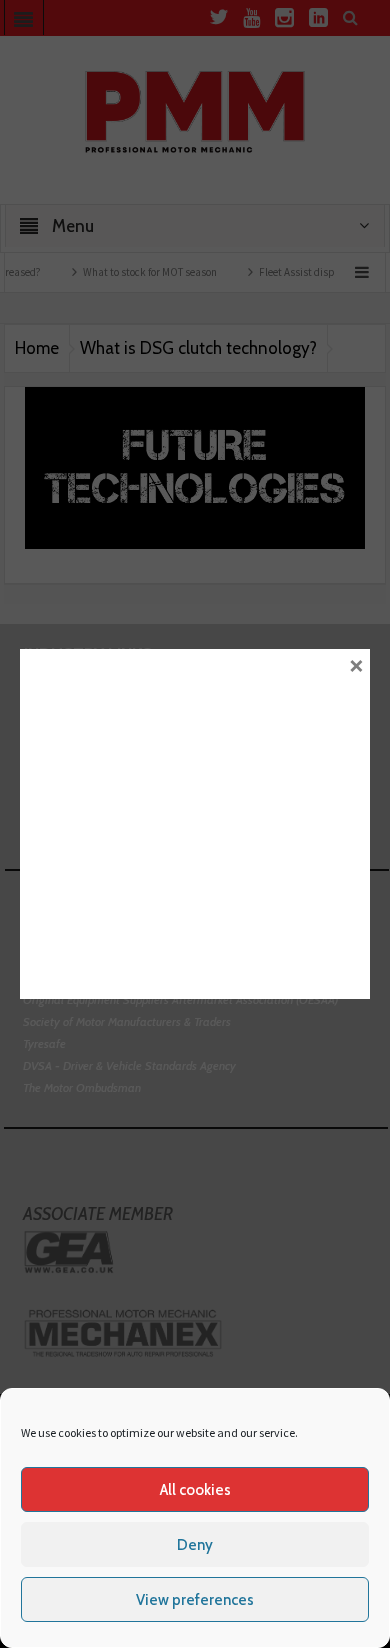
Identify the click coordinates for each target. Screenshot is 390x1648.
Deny (195, 1545)
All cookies (195, 1490)
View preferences (195, 1600)
